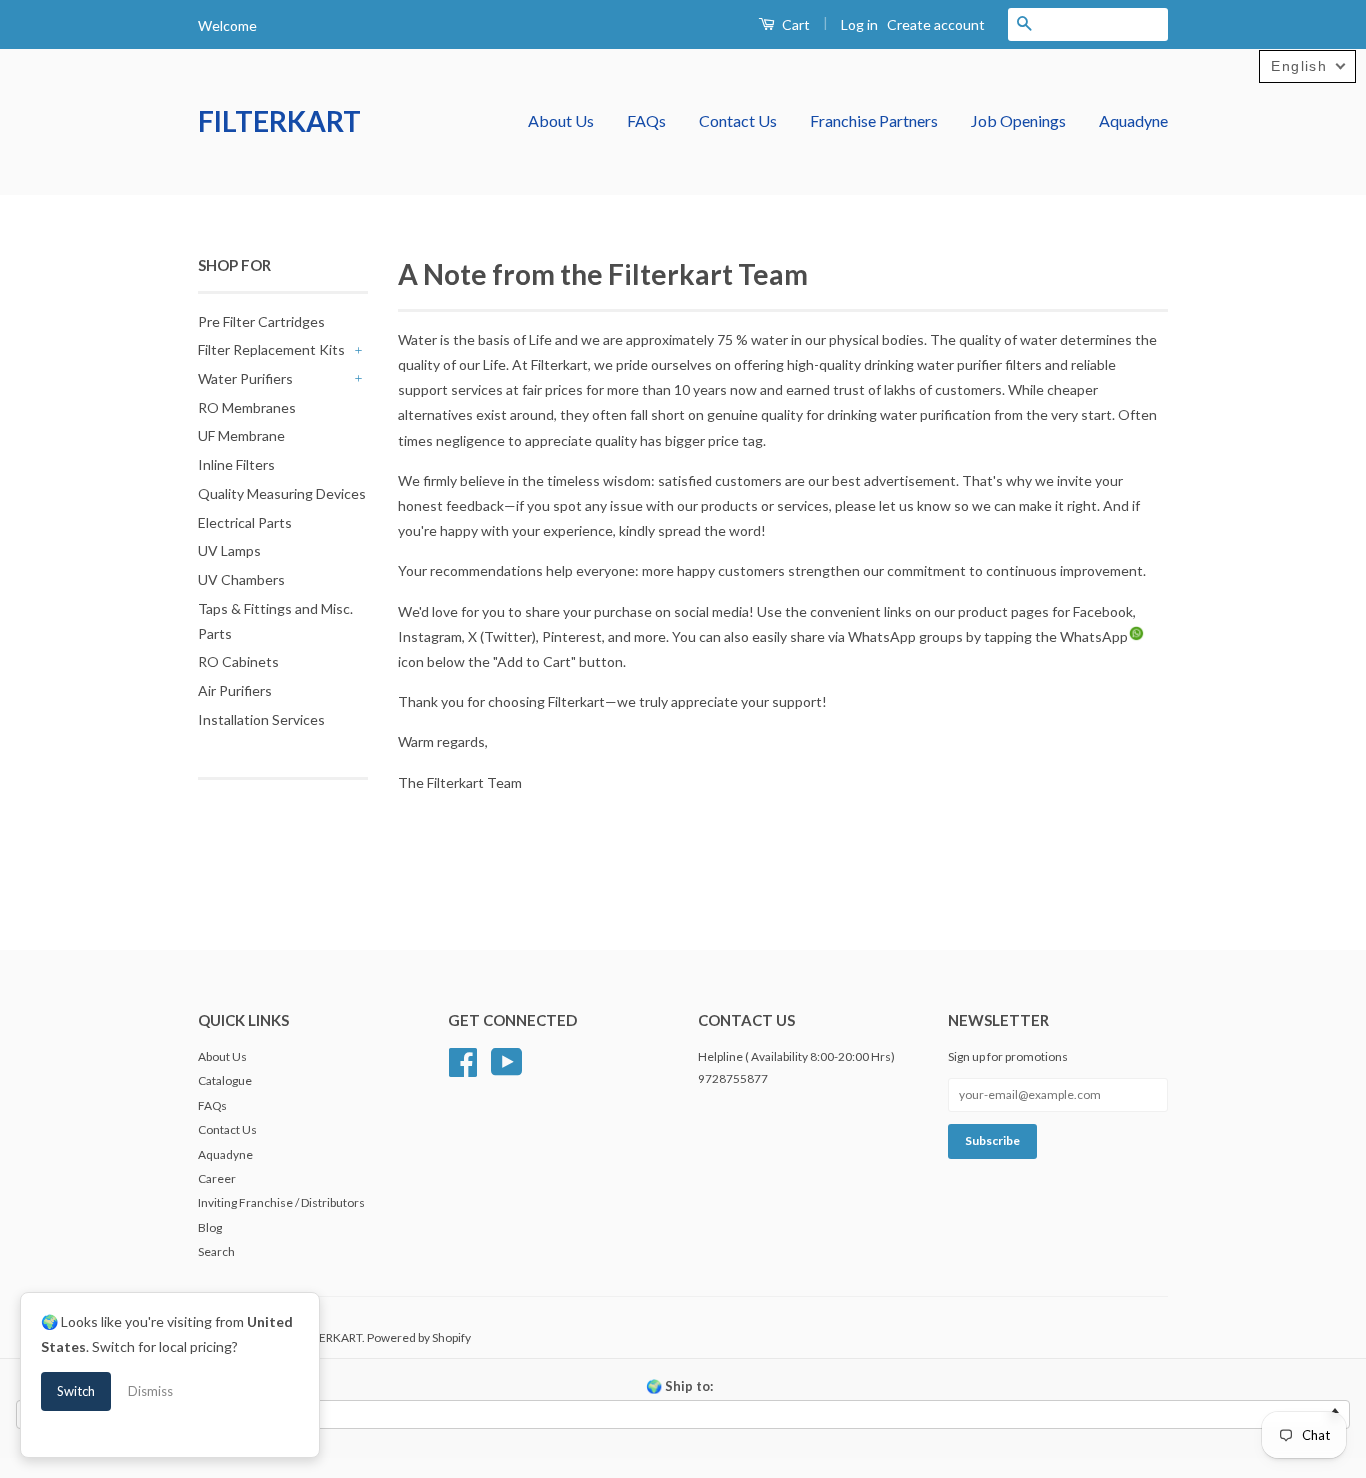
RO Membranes (247, 407)
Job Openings (1018, 120)
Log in (859, 24)
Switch (76, 1391)
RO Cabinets (238, 661)
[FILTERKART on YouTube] (507, 1059)
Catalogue (225, 1080)
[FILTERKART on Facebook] (463, 1059)
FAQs (646, 120)
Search (216, 1251)
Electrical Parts (245, 522)
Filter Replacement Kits (271, 349)
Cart (794, 24)
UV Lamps (229, 550)
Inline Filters (236, 464)
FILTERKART (279, 121)
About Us (561, 120)
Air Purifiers (235, 690)
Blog (210, 1227)
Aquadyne (1133, 120)
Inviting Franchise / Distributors (281, 1202)
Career (217, 1178)
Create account (936, 24)
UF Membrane (241, 435)
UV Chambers (241, 579)
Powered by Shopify (419, 1337)
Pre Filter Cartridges (261, 321)
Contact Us (738, 120)
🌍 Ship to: (679, 1386)
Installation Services (261, 719)
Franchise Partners (874, 120)
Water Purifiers (245, 378)
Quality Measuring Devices (282, 493)
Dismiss (150, 1391)
